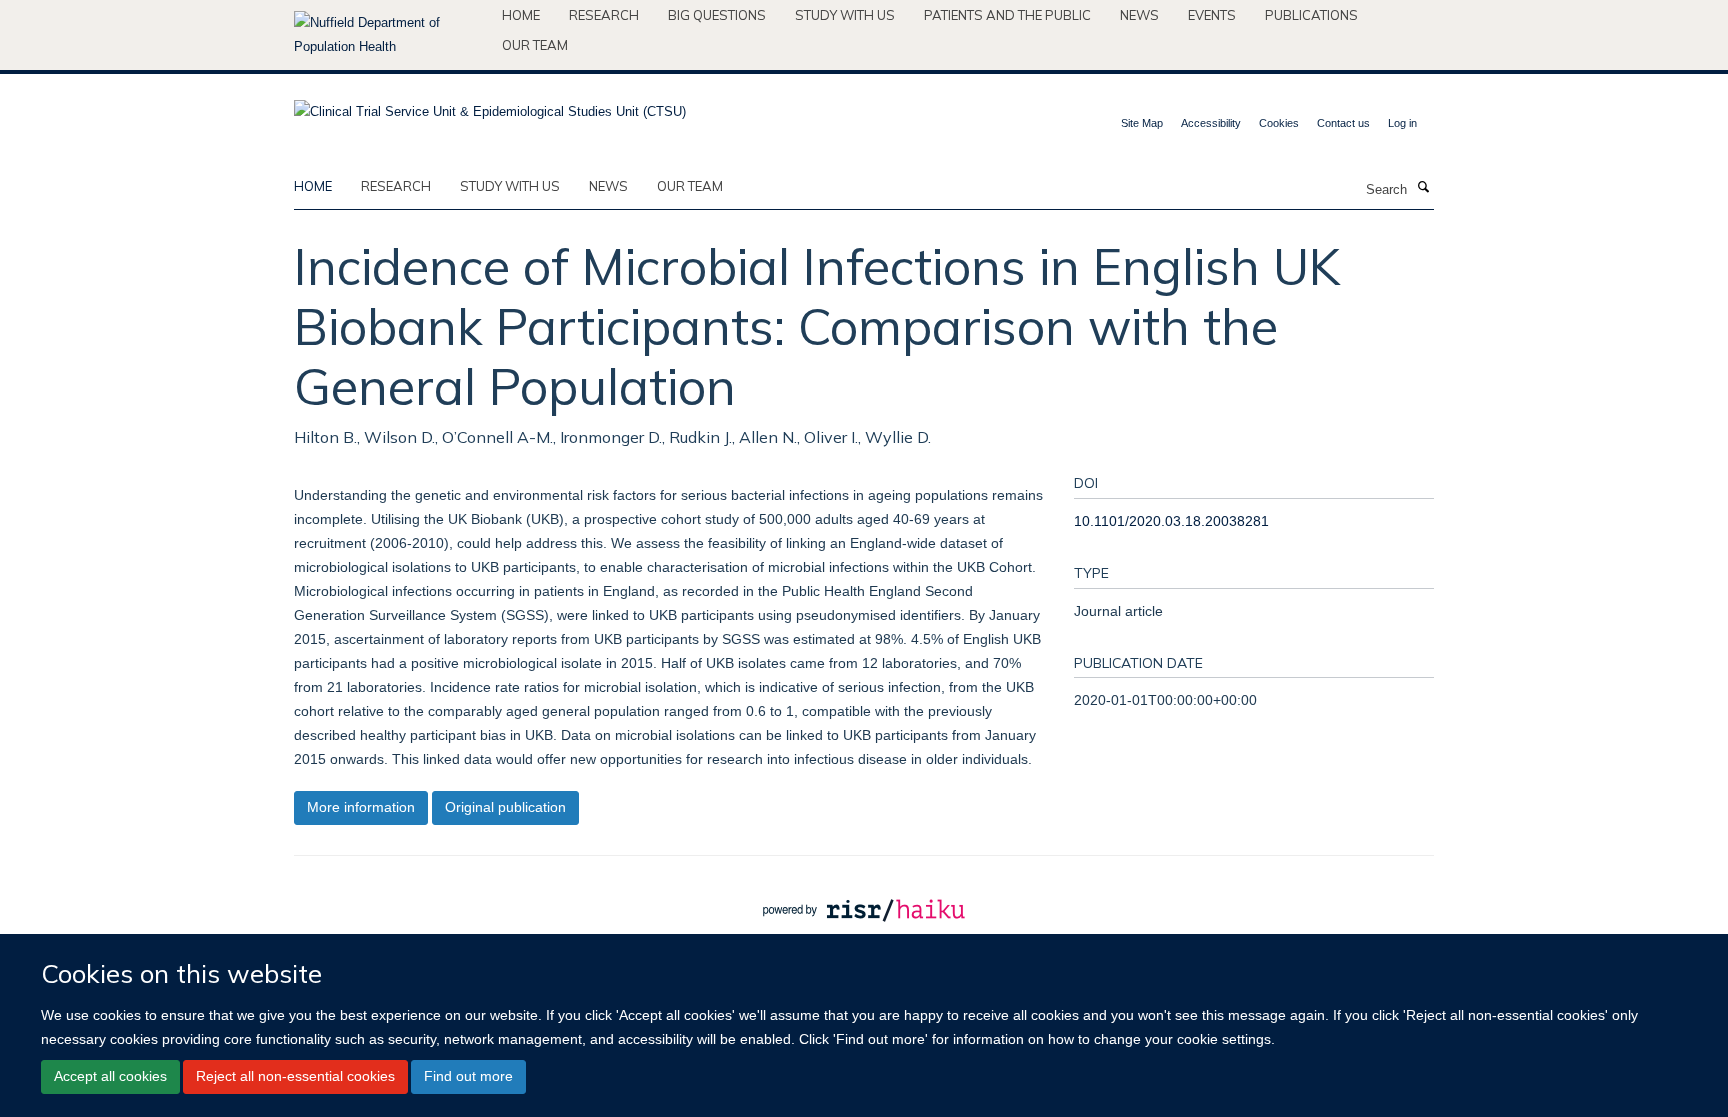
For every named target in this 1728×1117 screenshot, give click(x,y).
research (396, 186)
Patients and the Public (1007, 15)
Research (604, 15)
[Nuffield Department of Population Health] (390, 35)
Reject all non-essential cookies (295, 1077)
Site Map (1142, 123)
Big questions (717, 15)
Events (1212, 15)
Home (521, 15)
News (1139, 15)
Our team (535, 45)
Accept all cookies (110, 1077)
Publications (1311, 15)
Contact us (1343, 123)
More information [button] (361, 807)
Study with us (845, 15)
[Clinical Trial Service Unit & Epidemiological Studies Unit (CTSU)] (490, 105)
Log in (1402, 123)
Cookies (1279, 123)
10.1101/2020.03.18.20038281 (1171, 521)
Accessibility (1211, 123)
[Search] (1423, 188)
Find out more (468, 1077)
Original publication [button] (505, 807)
